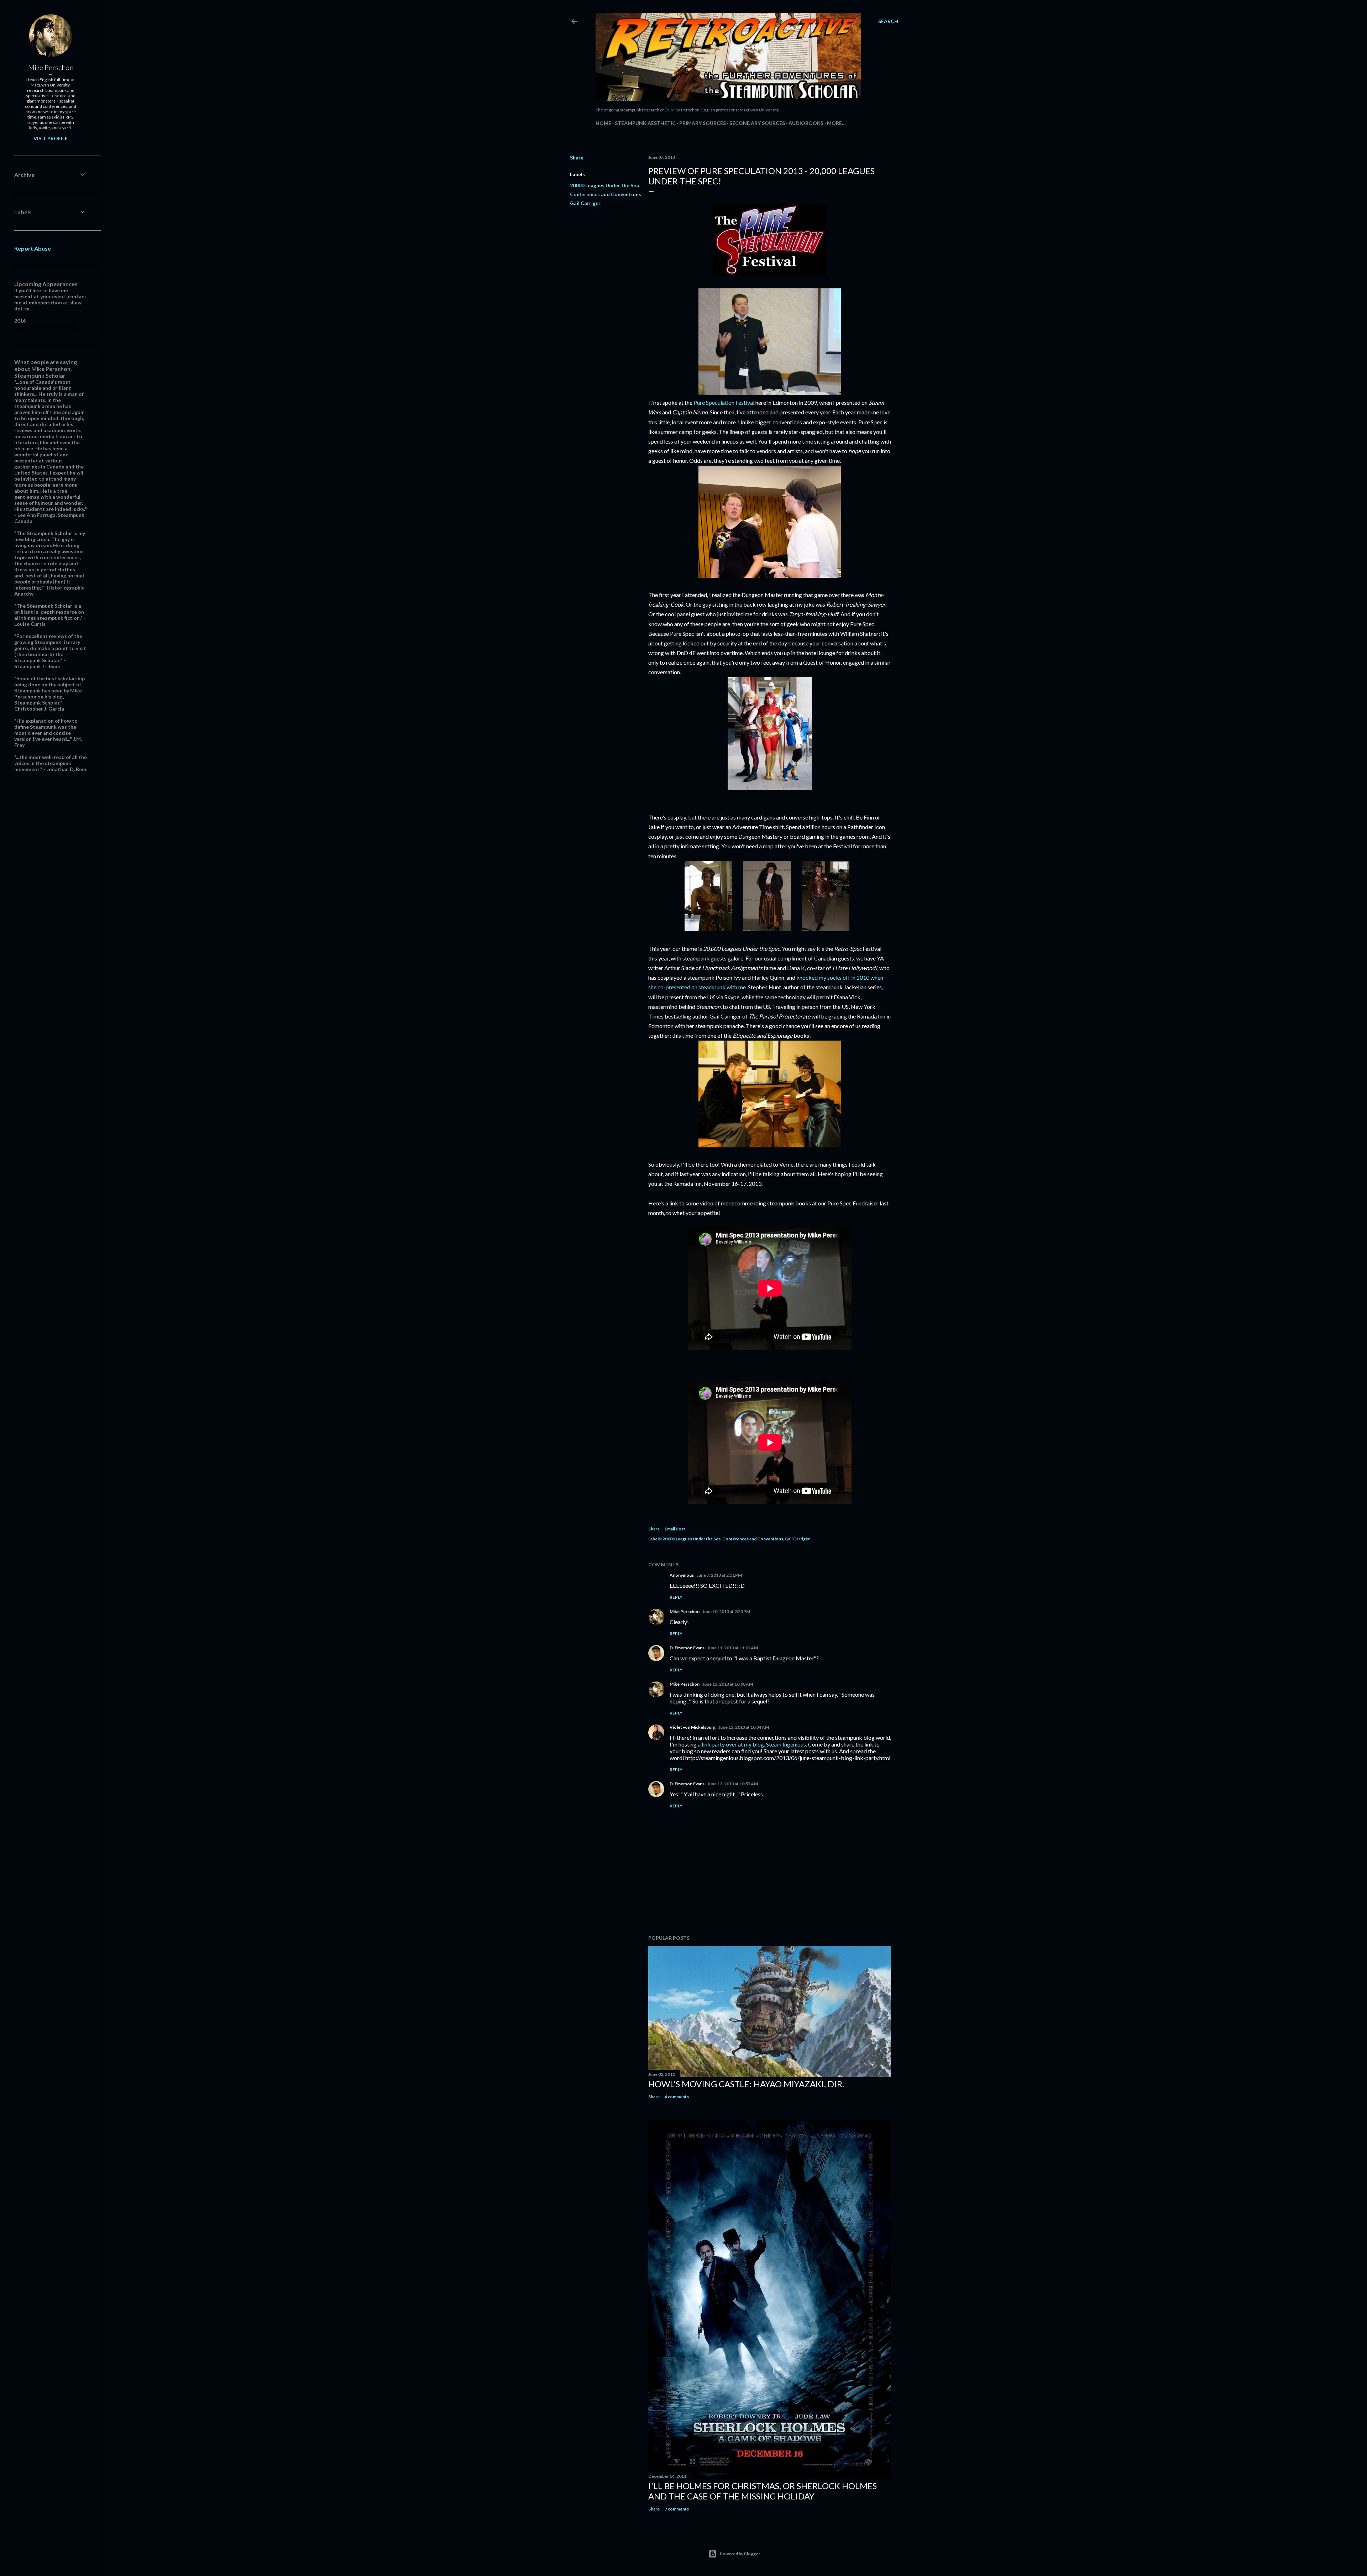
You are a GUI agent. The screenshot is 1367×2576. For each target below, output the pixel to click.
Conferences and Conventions (606, 194)
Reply (676, 1597)
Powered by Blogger (740, 2554)
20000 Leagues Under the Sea (604, 185)
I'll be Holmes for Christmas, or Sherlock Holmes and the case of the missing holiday (763, 2491)
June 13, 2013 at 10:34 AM (744, 1727)
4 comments (677, 2097)
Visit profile (51, 138)
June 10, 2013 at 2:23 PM (726, 1611)
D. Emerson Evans (687, 1648)
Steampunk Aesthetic (645, 123)
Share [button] (577, 158)
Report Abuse (33, 248)
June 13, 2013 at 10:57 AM (733, 1784)
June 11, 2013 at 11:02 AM (733, 1648)
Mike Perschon (685, 1611)
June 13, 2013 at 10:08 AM (728, 1684)
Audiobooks (806, 123)
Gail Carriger (585, 203)
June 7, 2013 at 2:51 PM (719, 1575)
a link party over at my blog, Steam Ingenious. (752, 1744)
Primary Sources (703, 123)
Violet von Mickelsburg (693, 1727)
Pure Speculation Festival (724, 402)
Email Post (675, 1529)
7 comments (677, 2509)
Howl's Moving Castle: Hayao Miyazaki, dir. (746, 2084)
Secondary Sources (757, 123)
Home (603, 123)
